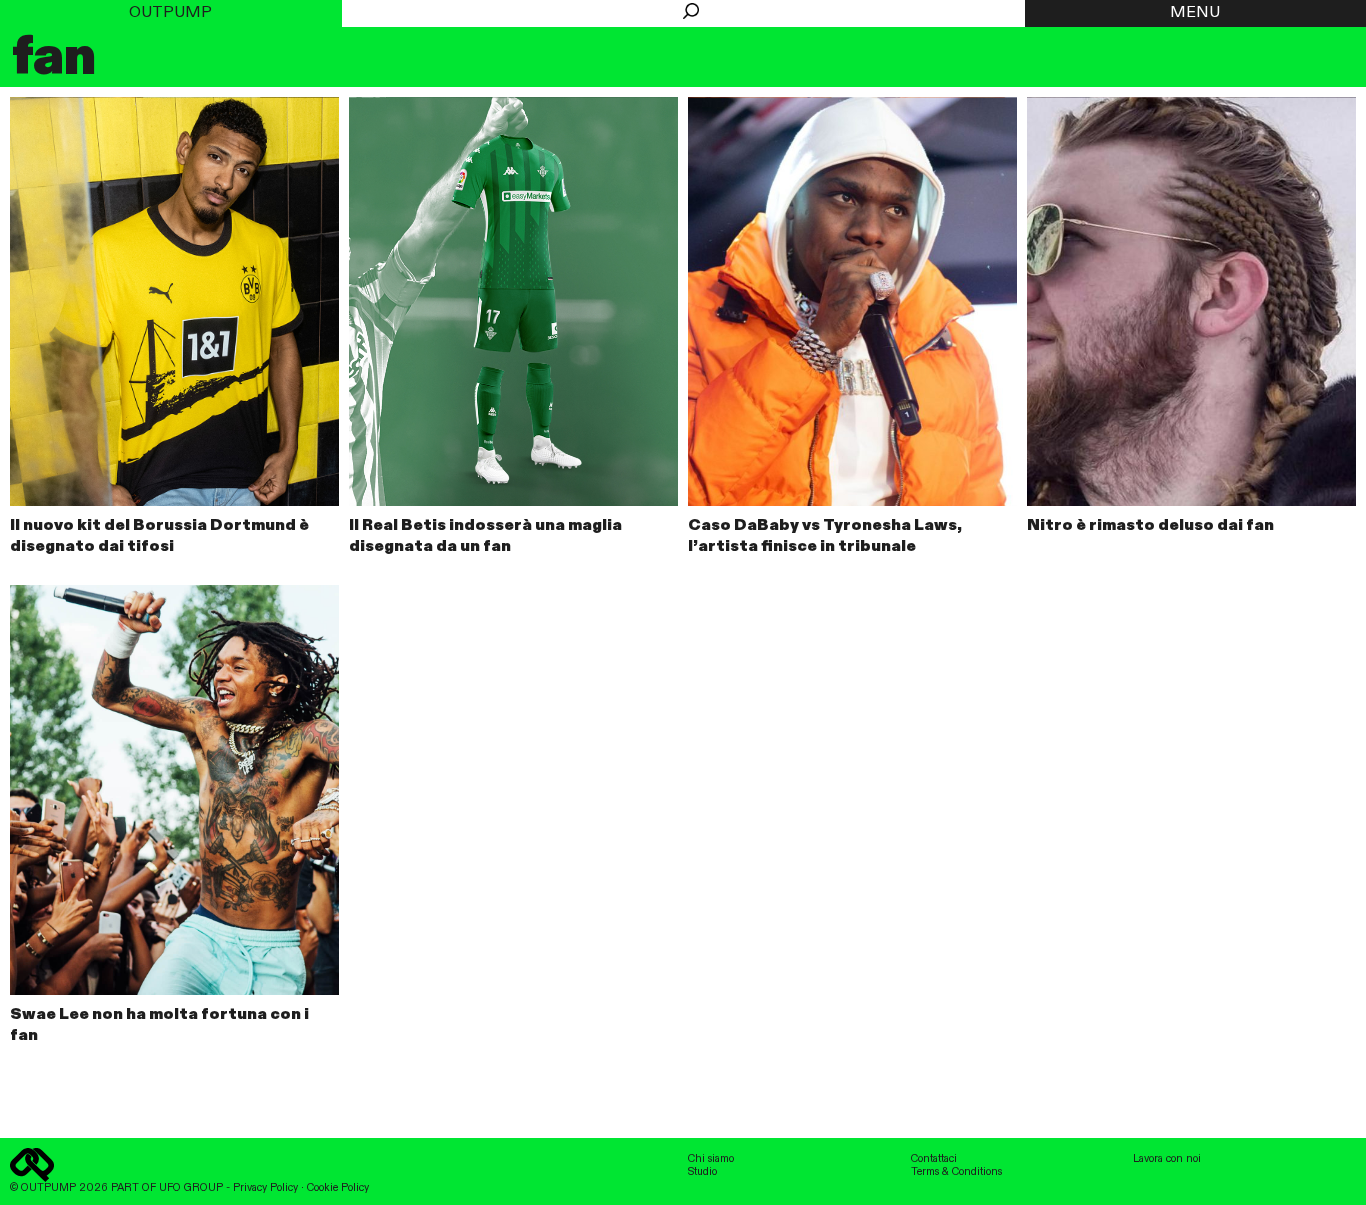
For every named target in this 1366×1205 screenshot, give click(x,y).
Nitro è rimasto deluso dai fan (1150, 526)
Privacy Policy (265, 1188)
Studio (702, 1172)
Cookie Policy (338, 1188)
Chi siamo (711, 1159)
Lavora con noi (1167, 1159)
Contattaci (934, 1159)
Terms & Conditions (956, 1172)
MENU (1195, 13)
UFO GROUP (191, 1188)
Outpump (170, 13)
